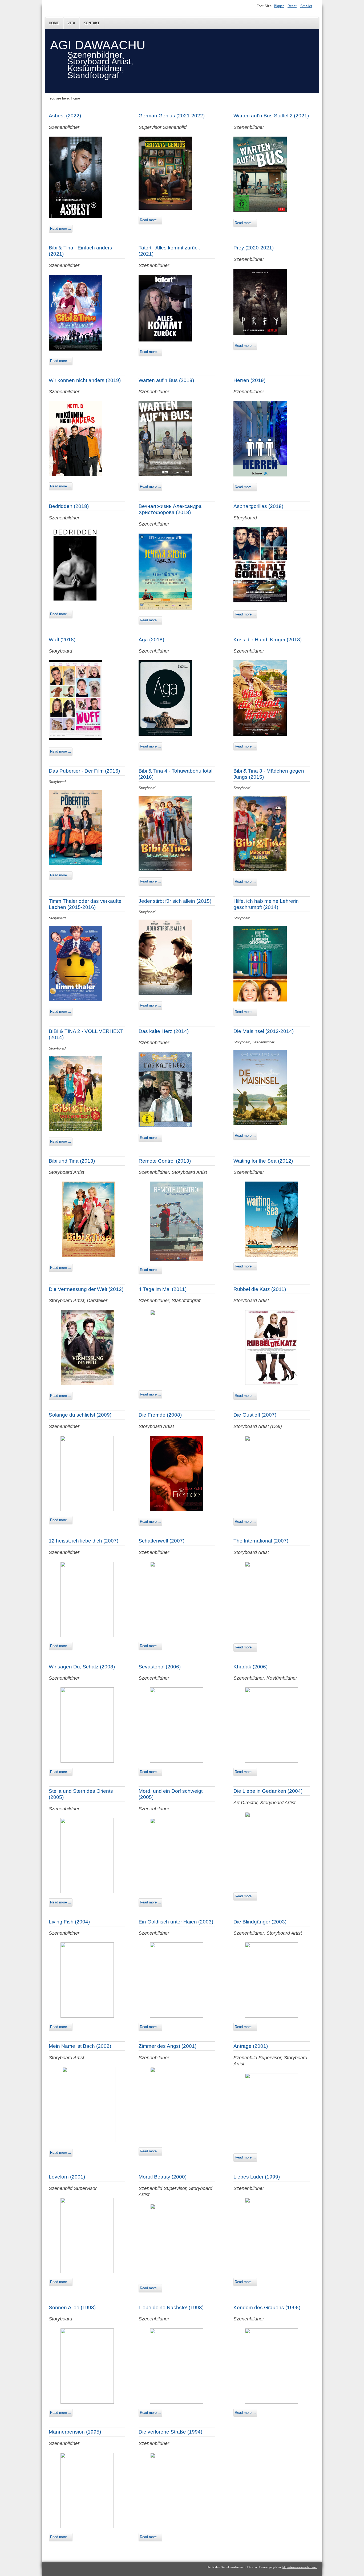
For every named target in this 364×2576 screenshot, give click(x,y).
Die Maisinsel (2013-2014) (264, 1031)
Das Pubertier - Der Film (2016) (84, 771)
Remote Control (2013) (165, 1161)
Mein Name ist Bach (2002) (80, 2046)
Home (54, 23)
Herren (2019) (249, 380)
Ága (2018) (151, 640)
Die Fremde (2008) (160, 1415)
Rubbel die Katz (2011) (260, 1289)
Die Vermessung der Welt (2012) (86, 1289)
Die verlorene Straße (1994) (170, 2432)
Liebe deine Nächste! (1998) (171, 2307)
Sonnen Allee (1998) (72, 2307)
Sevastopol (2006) (160, 1667)
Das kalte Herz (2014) (164, 1031)
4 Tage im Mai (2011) (163, 1289)
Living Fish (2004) (69, 1922)
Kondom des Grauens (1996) (267, 2307)
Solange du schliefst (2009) (80, 1415)
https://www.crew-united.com (300, 2567)
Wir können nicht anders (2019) (85, 380)
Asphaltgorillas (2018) (258, 506)
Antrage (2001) (251, 2046)
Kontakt (92, 23)
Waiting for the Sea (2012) (263, 1161)
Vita (71, 23)
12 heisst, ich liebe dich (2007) (84, 1541)
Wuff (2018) (62, 640)
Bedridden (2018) (69, 506)
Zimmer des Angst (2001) (167, 2046)
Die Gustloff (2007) (255, 1415)
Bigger (279, 6)
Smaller (306, 6)
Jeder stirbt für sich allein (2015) (175, 901)
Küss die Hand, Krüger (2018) (268, 640)
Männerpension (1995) (75, 2432)
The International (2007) (261, 1541)
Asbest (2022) (65, 116)
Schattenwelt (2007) (161, 1541)
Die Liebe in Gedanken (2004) (268, 1791)
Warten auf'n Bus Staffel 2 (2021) (271, 116)
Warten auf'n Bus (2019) (166, 380)
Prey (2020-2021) (254, 248)
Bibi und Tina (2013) (72, 1161)
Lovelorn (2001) (67, 2177)
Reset (292, 6)
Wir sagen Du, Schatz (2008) (82, 1667)
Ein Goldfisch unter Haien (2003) (176, 1922)
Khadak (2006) (250, 1667)
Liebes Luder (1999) (257, 2177)
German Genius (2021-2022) (172, 116)
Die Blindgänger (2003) (260, 1922)
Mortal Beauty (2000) (163, 2177)
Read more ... (61, 228)
